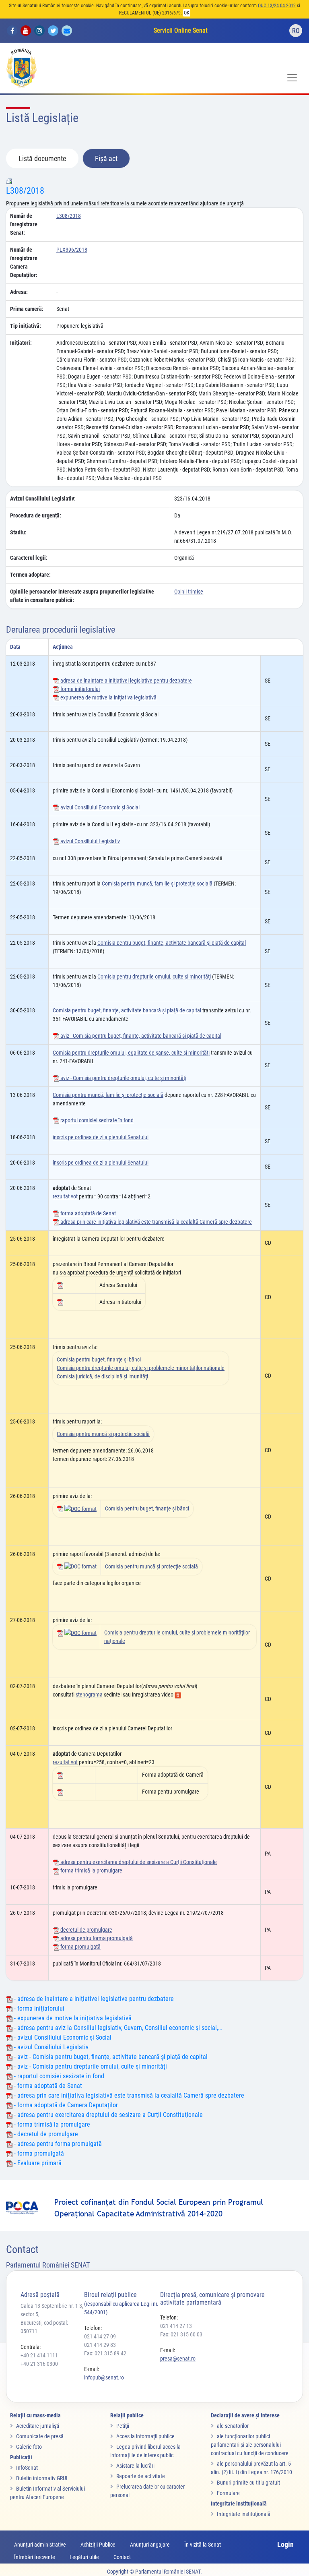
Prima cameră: (27, 309)
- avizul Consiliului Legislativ (50, 2047)
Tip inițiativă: (26, 326)
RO (296, 31)
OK (187, 13)
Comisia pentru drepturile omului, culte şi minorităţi (154, 977)
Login (285, 2544)
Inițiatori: (21, 343)
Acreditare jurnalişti (38, 2426)
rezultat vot (65, 1196)
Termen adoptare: (30, 575)
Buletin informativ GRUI (42, 2478)
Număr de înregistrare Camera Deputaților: (24, 262)
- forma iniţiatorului (38, 2008)
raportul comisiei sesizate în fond (96, 1120)
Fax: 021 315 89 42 (105, 2353)
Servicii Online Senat (181, 30)
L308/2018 (25, 191)
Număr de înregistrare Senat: (24, 224)
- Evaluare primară (37, 2163)
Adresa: (19, 292)
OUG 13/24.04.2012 (277, 6)
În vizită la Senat (203, 2545)
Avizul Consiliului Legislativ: (43, 499)
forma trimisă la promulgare (91, 1870)
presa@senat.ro (178, 2359)
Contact (122, 2557)
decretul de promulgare (86, 1930)
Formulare (228, 2493)
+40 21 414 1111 (39, 2355)
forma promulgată (80, 1947)
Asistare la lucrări (135, 2466)
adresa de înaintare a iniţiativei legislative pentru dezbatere (126, 681)
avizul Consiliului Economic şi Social (99, 807)
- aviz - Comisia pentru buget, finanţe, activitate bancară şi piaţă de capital (110, 2057)
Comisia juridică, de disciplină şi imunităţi (102, 1376)
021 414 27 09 (100, 2336)
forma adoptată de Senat (88, 1213)
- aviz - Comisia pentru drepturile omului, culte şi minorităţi (90, 2066)
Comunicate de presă (40, 2436)
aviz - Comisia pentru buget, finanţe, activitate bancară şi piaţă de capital (140, 1036)
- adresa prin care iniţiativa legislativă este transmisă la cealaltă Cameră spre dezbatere (128, 2095)
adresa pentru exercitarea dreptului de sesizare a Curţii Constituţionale (138, 1862)
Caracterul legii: (29, 558)
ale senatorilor (233, 2426)
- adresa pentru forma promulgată (57, 2144)
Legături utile (84, 2557)
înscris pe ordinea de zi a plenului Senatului (101, 1137)
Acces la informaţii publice (145, 2436)
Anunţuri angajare (150, 2545)
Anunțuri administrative (40, 2545)
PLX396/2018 (72, 250)
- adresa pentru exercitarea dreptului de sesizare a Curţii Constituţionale (108, 2115)
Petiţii (123, 2426)
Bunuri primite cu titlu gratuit (248, 2483)
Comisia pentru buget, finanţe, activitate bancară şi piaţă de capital (172, 943)
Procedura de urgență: (36, 515)
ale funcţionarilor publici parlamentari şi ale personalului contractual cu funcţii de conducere (250, 2445)
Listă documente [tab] (42, 158)
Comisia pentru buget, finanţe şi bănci (99, 1359)
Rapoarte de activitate (141, 2476)
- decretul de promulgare (45, 2134)
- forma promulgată (38, 2153)
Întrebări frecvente (35, 2557)
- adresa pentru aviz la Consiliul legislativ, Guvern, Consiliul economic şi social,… (117, 2028)
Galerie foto (29, 2447)
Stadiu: (18, 532)
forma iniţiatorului (79, 689)
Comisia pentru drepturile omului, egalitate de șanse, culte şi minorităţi (131, 1053)
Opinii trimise (189, 592)
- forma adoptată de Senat (47, 2086)
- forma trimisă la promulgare (51, 2124)
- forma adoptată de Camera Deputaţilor (65, 2105)
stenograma (89, 1695)
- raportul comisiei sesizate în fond (58, 2076)
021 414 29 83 (100, 2345)
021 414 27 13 (176, 2326)
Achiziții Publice (98, 2545)
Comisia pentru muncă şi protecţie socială (103, 1434)
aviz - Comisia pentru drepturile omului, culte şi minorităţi (123, 1078)
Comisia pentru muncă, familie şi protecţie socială (157, 883)
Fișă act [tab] (106, 158)
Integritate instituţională (244, 2514)
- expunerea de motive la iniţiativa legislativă (72, 2018)
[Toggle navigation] (292, 78)
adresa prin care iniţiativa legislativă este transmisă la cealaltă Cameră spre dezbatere (156, 1222)
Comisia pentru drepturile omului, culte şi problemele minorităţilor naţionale (141, 1368)
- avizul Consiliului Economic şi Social (62, 2037)
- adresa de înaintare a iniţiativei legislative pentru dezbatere (93, 1999)
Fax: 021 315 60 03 (181, 2334)
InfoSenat (27, 2468)
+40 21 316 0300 (39, 2364)
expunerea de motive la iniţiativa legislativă (108, 697)
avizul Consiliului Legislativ (90, 841)
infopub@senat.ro (104, 2377)
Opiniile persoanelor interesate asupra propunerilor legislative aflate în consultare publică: (82, 596)
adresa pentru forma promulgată (96, 1938)
